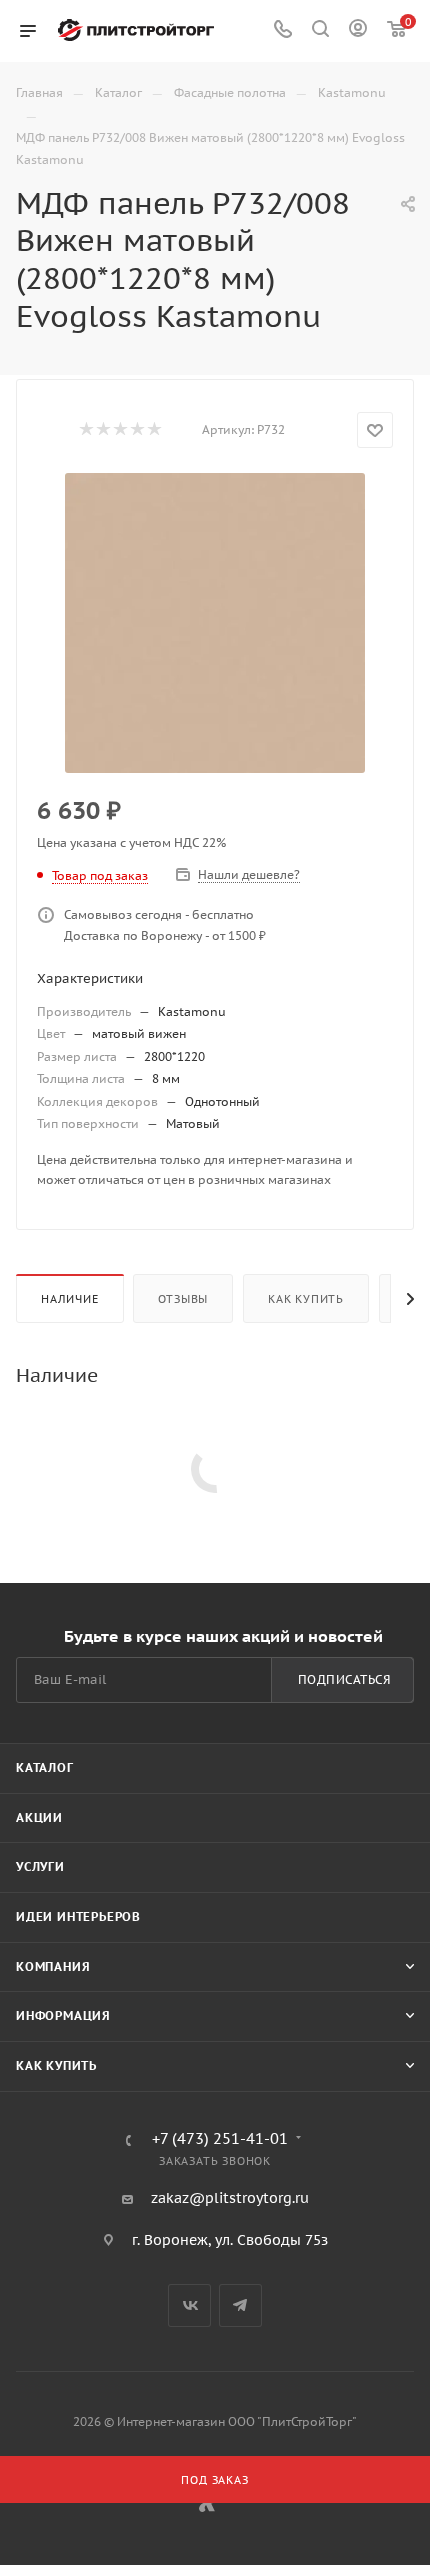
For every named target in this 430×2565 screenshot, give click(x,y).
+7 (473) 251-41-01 (220, 2139)
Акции (39, 1817)
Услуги (40, 1866)
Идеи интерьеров (78, 1916)
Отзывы (183, 1299)
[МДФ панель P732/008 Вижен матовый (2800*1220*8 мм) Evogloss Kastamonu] (215, 623)
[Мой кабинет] (358, 31)
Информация (63, 2015)
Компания (53, 1966)
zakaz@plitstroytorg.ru (230, 2198)
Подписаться (344, 1679)
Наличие (70, 1299)
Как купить (306, 1299)
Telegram (240, 2305)
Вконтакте (189, 2305)
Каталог (45, 1767)
